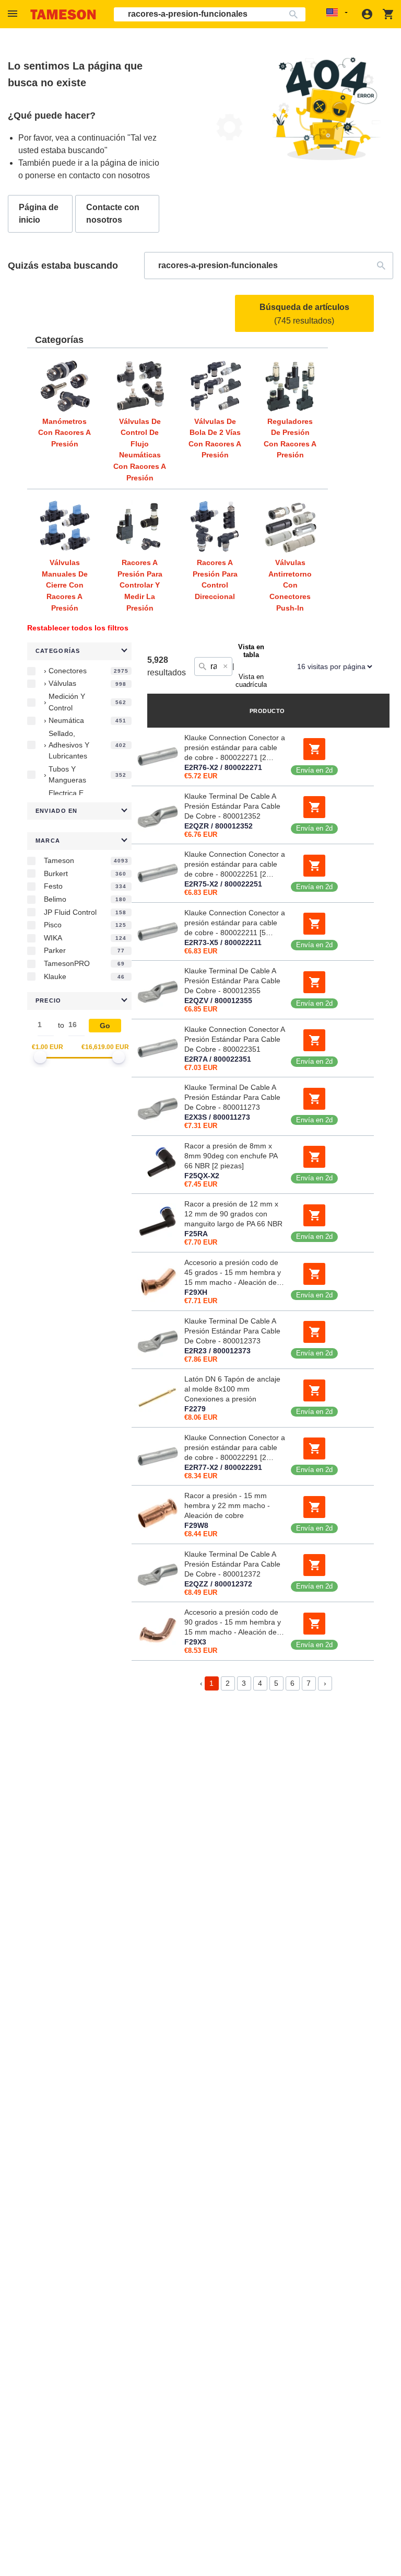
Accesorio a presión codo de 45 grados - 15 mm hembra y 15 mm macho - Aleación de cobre (233, 1273)
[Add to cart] (314, 749)
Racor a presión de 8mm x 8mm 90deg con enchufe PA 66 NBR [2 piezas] (231, 1156)
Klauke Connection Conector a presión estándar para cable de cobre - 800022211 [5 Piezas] (235, 923)
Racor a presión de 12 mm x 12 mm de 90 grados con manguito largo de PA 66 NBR (233, 1214)
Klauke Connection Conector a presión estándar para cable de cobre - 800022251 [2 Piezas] (235, 865)
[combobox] (210, 14)
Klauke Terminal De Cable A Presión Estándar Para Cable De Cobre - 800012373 (232, 1331)
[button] (14, 14)
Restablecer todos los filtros (78, 628)
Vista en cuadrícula (251, 681)
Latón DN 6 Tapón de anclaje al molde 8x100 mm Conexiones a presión (232, 1389)
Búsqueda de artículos (304, 314)
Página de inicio (39, 214)
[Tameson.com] (63, 14)
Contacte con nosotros (113, 214)
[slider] (40, 1057)
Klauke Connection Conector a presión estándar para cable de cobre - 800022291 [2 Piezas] (235, 1448)
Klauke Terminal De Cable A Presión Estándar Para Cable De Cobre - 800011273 (232, 1097)
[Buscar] (296, 14)
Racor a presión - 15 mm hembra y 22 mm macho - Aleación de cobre (227, 1505)
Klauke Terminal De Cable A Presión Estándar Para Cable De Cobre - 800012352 (232, 806)
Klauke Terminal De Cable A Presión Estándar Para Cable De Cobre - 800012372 (232, 1564)
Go (105, 1026)
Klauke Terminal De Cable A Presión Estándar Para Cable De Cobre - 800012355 (232, 981)
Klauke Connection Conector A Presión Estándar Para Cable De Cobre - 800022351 (234, 1039)
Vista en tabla (251, 651)
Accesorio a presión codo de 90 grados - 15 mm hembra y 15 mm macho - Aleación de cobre (233, 1623)
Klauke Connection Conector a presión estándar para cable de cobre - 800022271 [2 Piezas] (235, 748)
